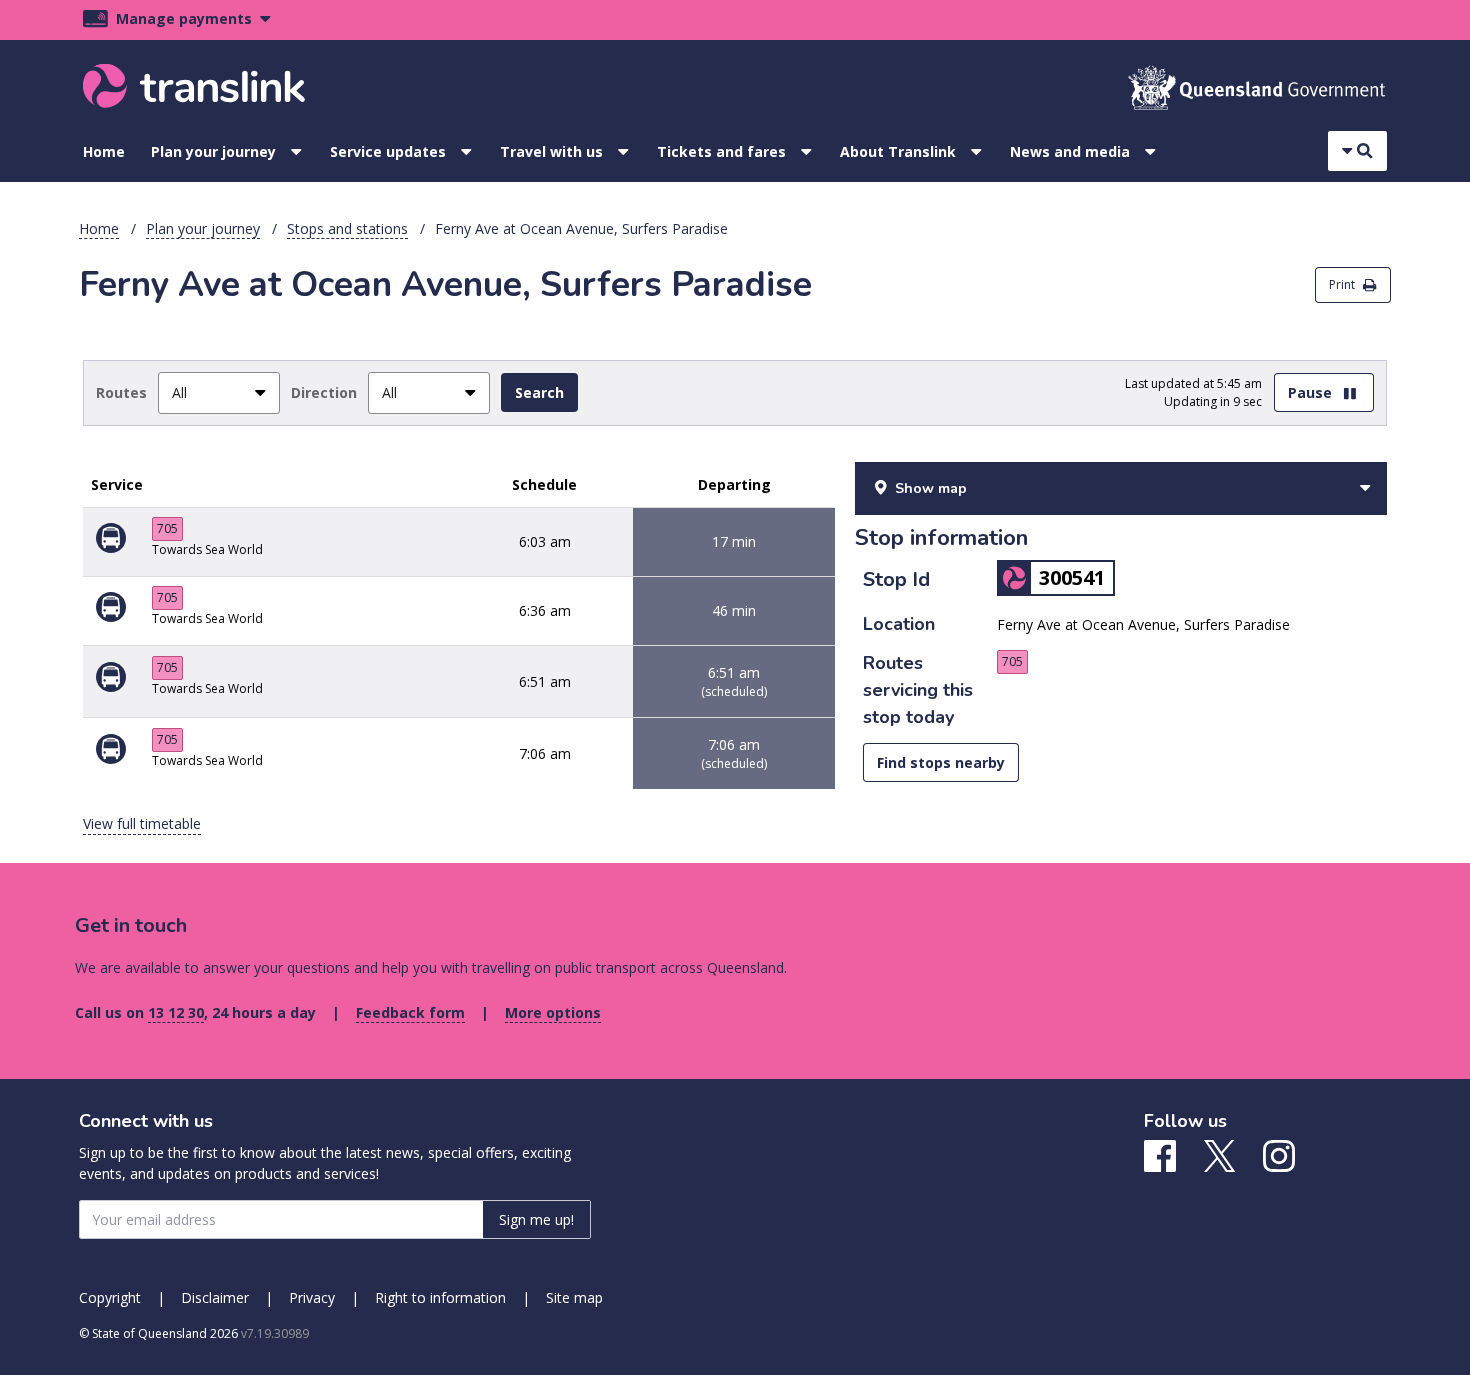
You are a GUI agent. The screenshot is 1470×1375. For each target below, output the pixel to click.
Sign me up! (536, 1219)
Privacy (312, 1297)
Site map (574, 1297)
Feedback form (410, 1012)
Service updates (388, 151)
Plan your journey (213, 151)
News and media (1070, 151)
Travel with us (551, 151)
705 (167, 528)
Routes (121, 392)
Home (104, 151)
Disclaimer (215, 1297)
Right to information (440, 1297)
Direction (324, 392)
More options (553, 1012)
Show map (931, 488)
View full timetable (142, 823)
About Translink (898, 151)
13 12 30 (176, 1012)
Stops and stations (347, 228)
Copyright (110, 1297)
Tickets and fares (721, 151)
